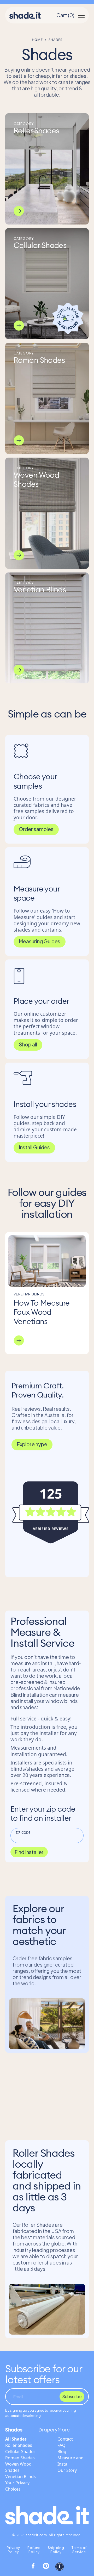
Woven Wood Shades (18, 2467)
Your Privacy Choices (17, 2486)
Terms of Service (79, 2550)
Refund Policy (34, 2550)
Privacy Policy (13, 2550)
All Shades (16, 2439)
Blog (62, 2452)
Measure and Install (70, 2461)
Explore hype (32, 1444)
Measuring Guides (40, 941)
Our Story (67, 2470)
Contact (65, 2439)
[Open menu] (81, 15)
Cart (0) (65, 15)
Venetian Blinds (20, 2477)
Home (37, 40)
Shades (14, 2430)
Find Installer (29, 1852)
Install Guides (34, 1147)
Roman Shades (20, 2458)
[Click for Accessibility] (60, 2567)
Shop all (28, 1044)
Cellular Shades (20, 2452)
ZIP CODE (23, 1832)
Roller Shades (19, 2445)
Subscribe (72, 2396)
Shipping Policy (56, 2550)
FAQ (61, 2445)
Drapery (48, 2430)
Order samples (36, 829)
